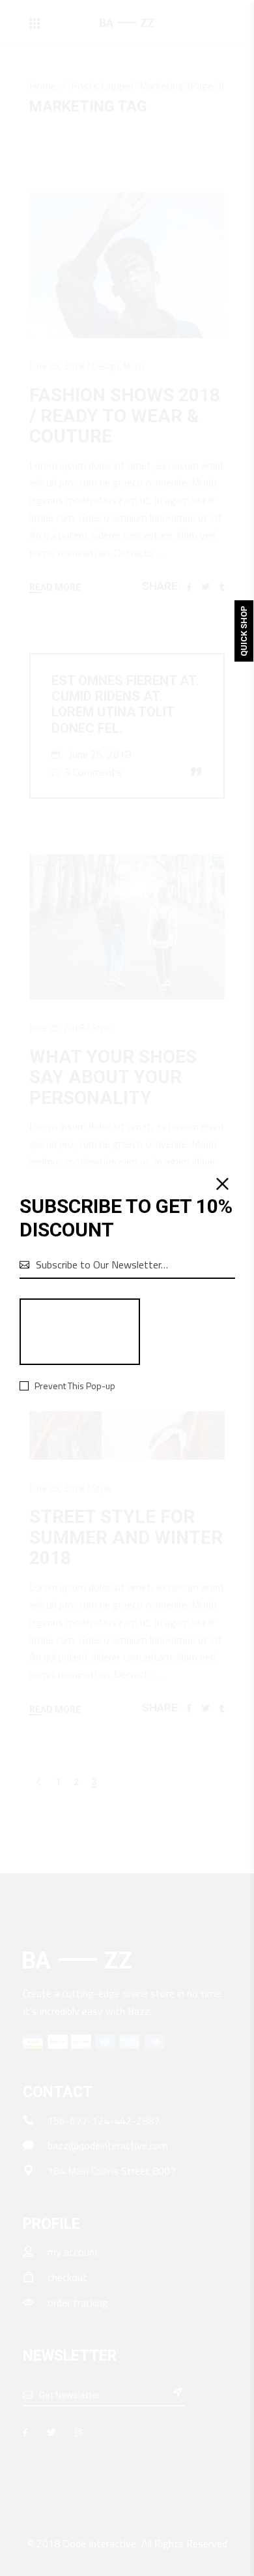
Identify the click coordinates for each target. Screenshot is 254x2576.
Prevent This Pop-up (75, 1386)
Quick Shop (244, 631)
